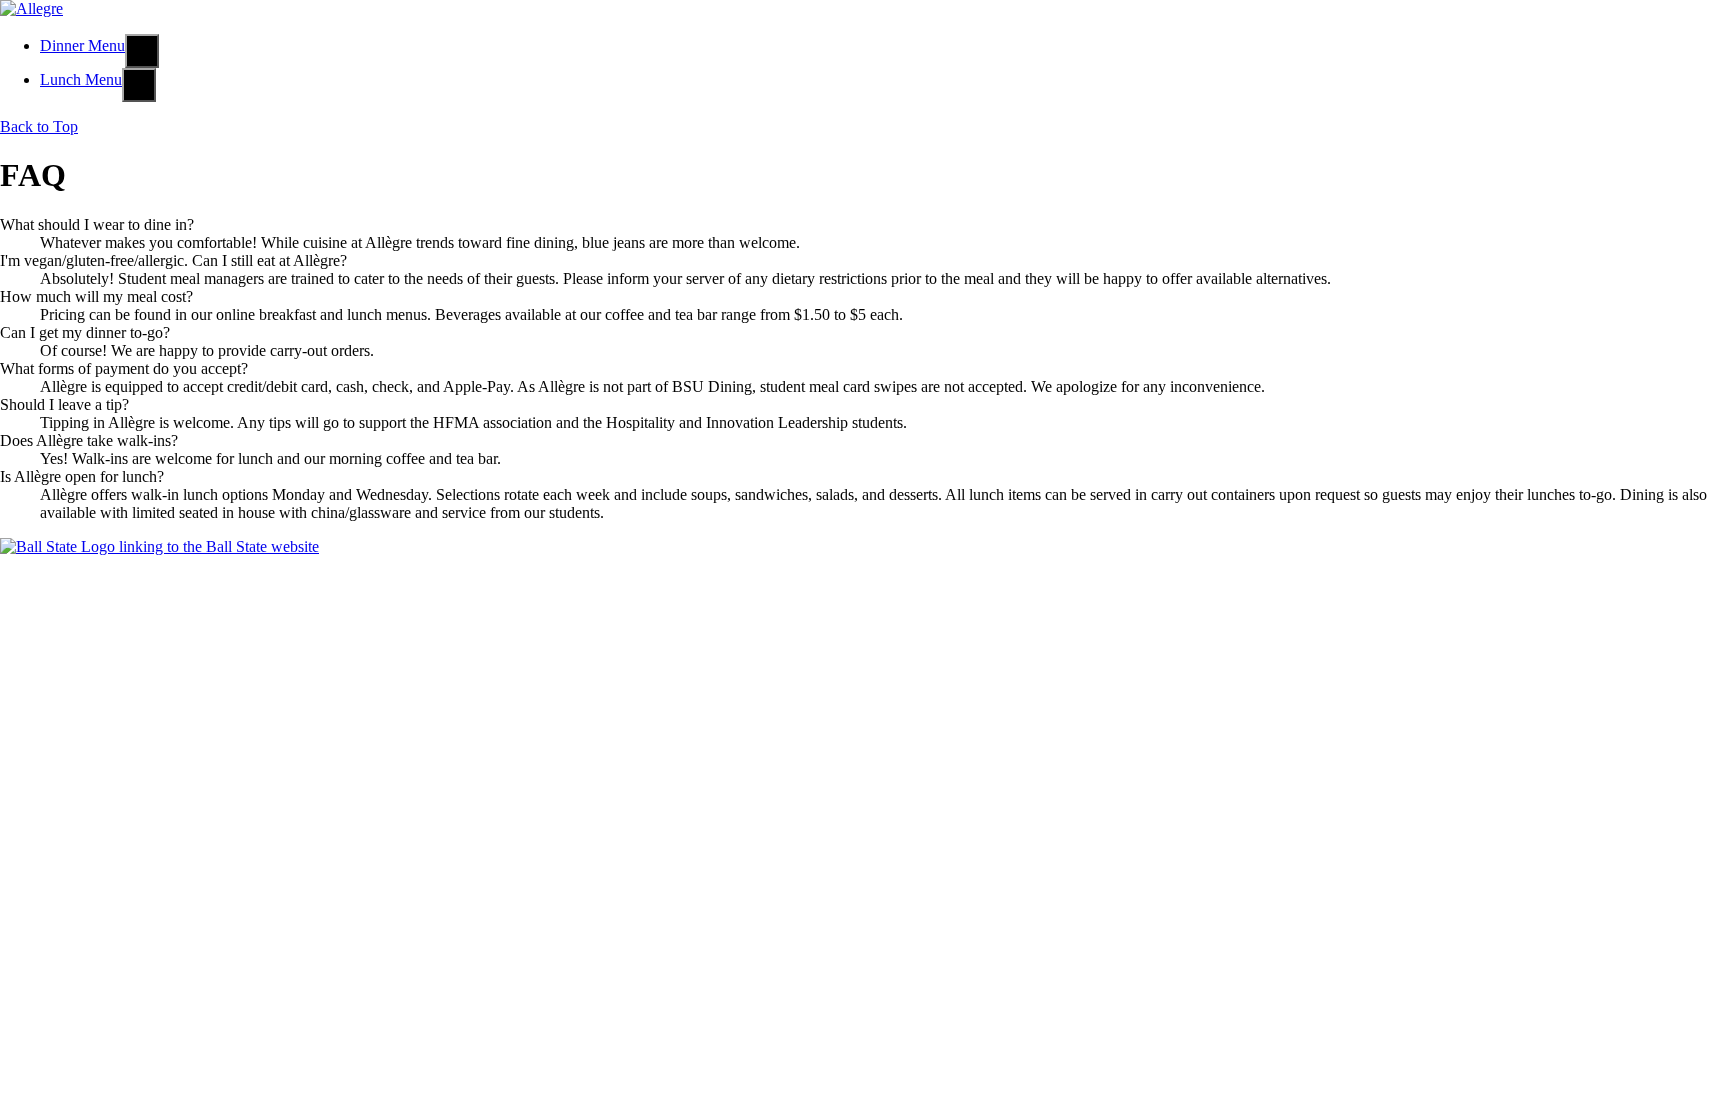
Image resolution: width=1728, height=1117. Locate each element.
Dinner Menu (82, 45)
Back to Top (39, 126)
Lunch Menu (81, 79)
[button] (142, 51)
